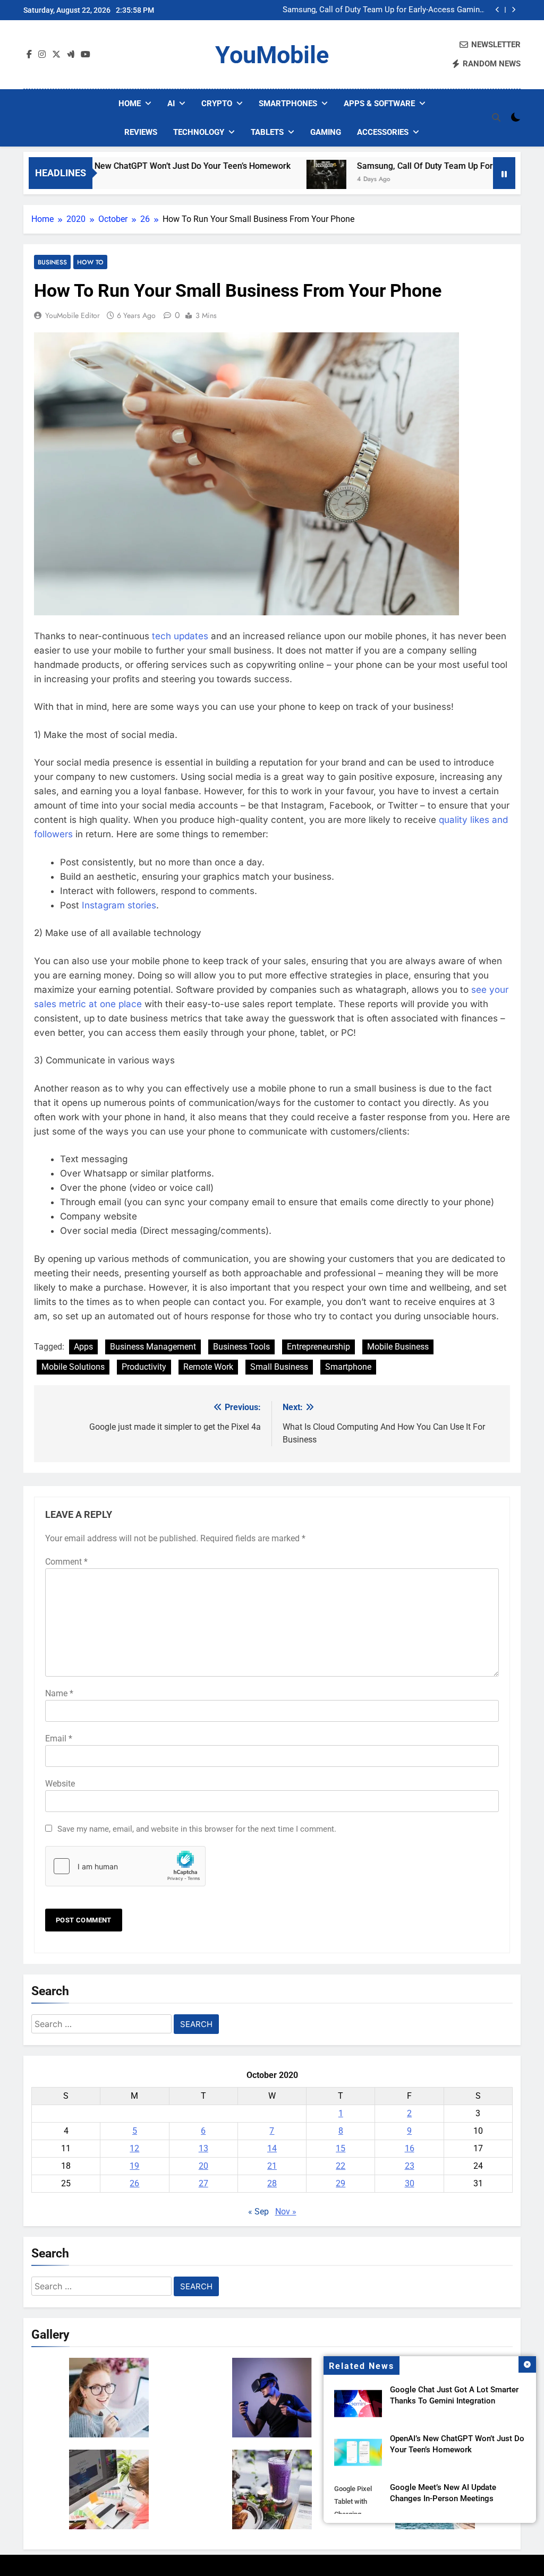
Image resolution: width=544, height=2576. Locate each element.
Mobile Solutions (73, 1367)
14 (272, 2148)
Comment (66, 1562)
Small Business (279, 1367)
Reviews (141, 132)
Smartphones (288, 104)
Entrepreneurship (318, 1347)
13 (203, 2148)
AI (171, 104)
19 (134, 2166)
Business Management (153, 1347)
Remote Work (208, 1367)
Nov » (286, 2212)
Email (59, 1738)
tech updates (180, 636)
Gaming (326, 132)
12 (134, 2148)
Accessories (383, 132)
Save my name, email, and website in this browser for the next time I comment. (197, 1829)
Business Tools (241, 1347)
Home (130, 104)
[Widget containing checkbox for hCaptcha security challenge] (125, 1866)
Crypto (217, 104)
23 (410, 2166)
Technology (199, 132)
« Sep (258, 2212)
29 (341, 2183)
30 (410, 2183)
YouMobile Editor (73, 315)
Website (60, 1784)
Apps (83, 1347)
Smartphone (348, 1367)
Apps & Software (379, 104)
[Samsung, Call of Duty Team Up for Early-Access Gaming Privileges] (266, 180)
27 (203, 2183)
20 (203, 2166)
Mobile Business (398, 1347)
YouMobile (272, 55)
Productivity (144, 1367)
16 (410, 2148)
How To (90, 262)
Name (59, 1693)
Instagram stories (119, 905)
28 (272, 2183)
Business (52, 262)
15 (341, 2148)
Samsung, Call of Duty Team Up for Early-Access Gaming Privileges (383, 10)
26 (134, 2183)
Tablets (267, 132)
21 (272, 2166)
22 (341, 2166)
